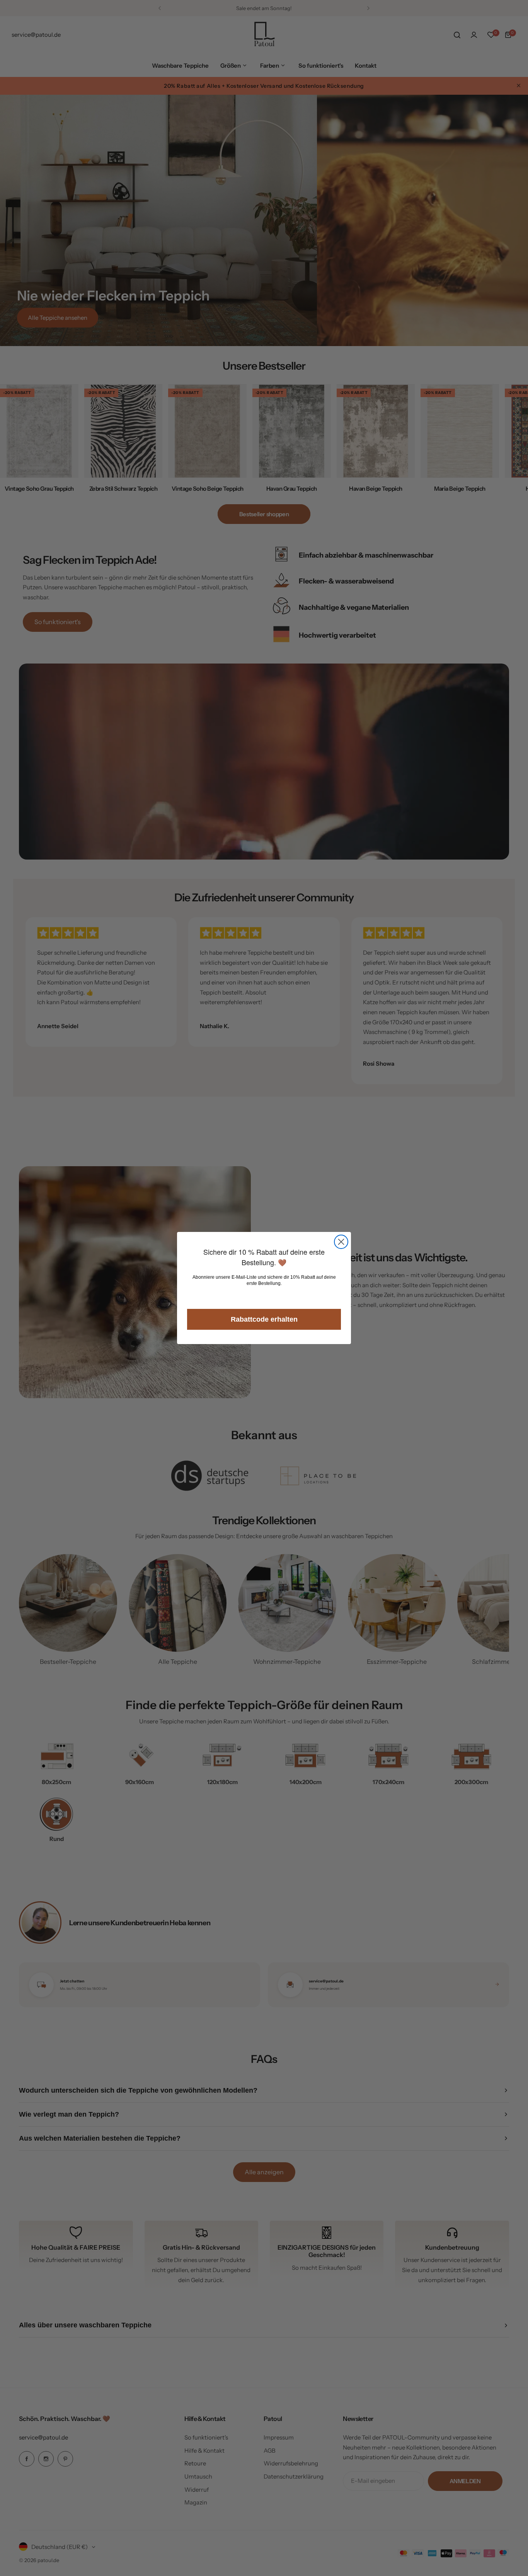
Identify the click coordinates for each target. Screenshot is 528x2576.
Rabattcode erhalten (264, 1319)
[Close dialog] (341, 1242)
